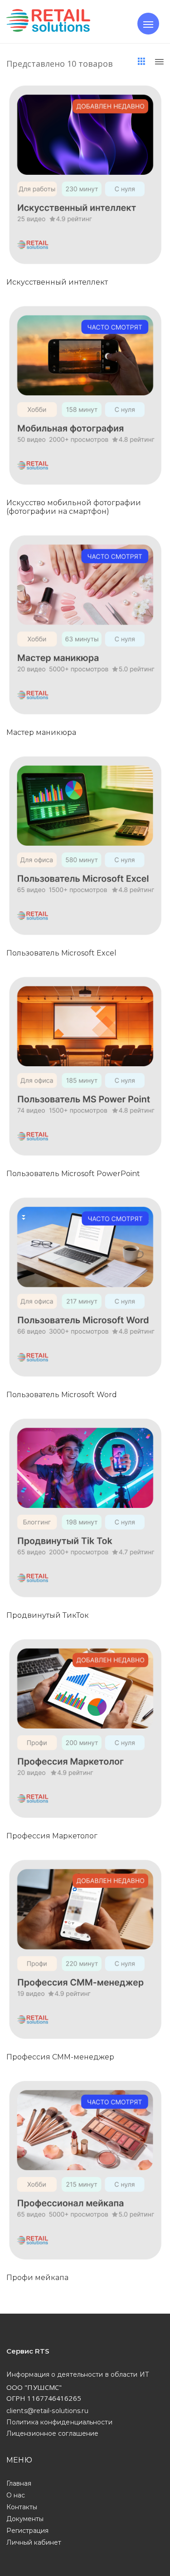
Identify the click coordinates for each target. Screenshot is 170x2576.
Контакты (22, 2507)
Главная (19, 2483)
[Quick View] (95, 194)
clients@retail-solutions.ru (47, 2411)
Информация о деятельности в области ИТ (78, 2374)
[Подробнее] (74, 194)
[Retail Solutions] (48, 22)
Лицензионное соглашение (52, 2433)
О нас (16, 2495)
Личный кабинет (34, 2542)
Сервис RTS (28, 2351)
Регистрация (27, 2531)
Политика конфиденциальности (59, 2422)
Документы (25, 2519)
